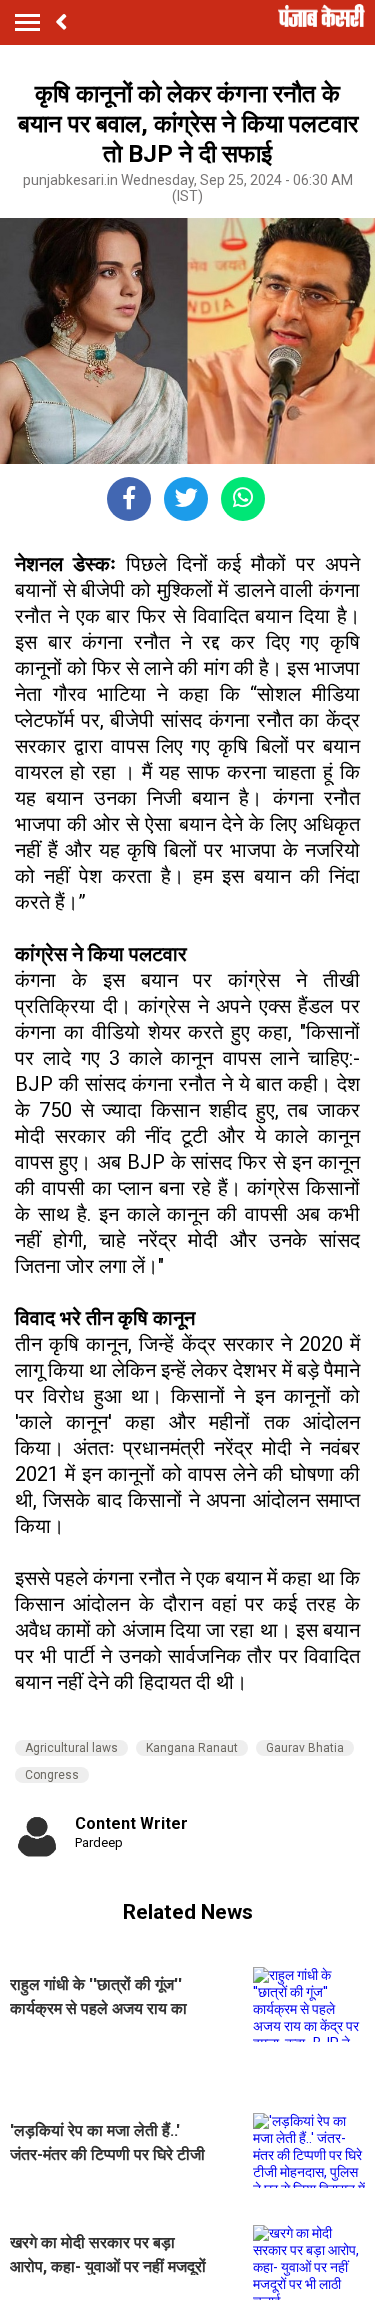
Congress (52, 1775)
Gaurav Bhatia (305, 1748)
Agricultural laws (71, 1748)
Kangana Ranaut (192, 1748)
